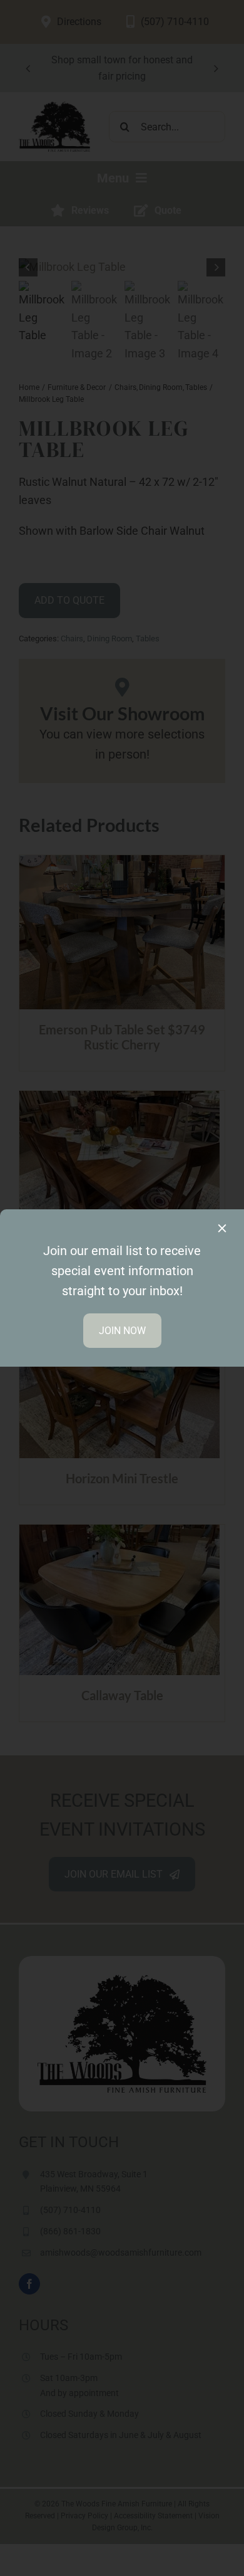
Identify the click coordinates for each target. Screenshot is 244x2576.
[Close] (222, 1228)
